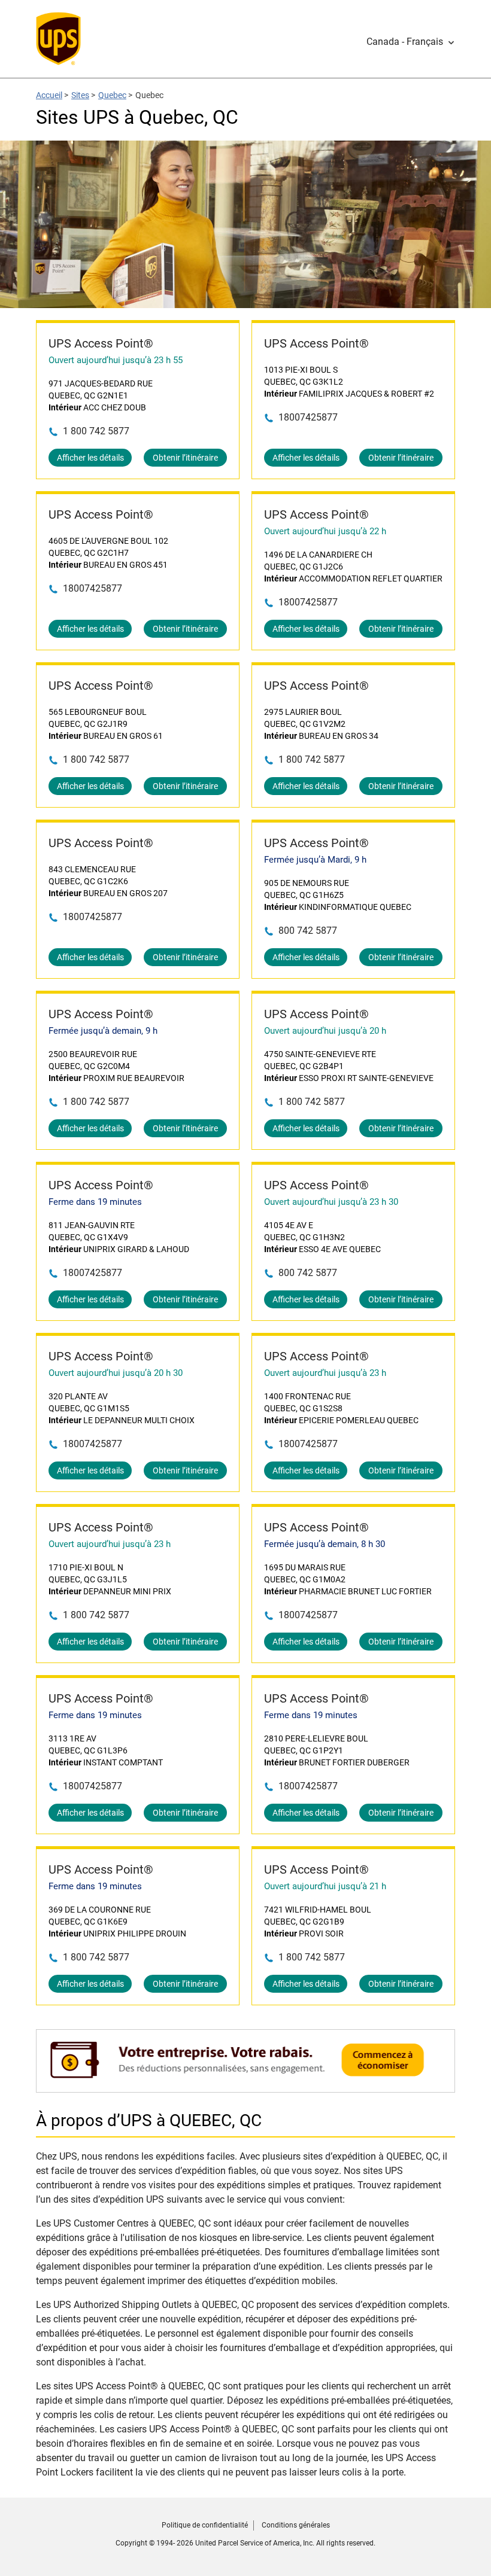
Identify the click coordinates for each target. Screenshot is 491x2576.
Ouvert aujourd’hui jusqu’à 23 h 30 (331, 1202)
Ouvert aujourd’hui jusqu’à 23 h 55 (116, 360)
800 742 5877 (308, 931)
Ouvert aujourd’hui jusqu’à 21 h (325, 1886)
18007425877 (308, 417)
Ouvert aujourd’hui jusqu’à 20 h (325, 1031)
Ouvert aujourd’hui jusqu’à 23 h (325, 1373)
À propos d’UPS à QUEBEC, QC (149, 2120)
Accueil (49, 95)
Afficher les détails (90, 458)
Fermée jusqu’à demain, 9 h (103, 1031)
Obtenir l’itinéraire (185, 458)
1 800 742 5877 (96, 431)
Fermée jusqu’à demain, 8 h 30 (325, 1544)
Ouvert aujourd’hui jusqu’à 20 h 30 (116, 1373)
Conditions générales (296, 2525)
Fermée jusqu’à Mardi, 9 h (315, 860)
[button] (411, 42)
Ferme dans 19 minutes (95, 1202)
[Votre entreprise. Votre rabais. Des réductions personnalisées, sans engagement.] (245, 2086)
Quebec (112, 95)
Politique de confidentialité (205, 2525)
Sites (80, 95)
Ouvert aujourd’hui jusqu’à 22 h (325, 531)
